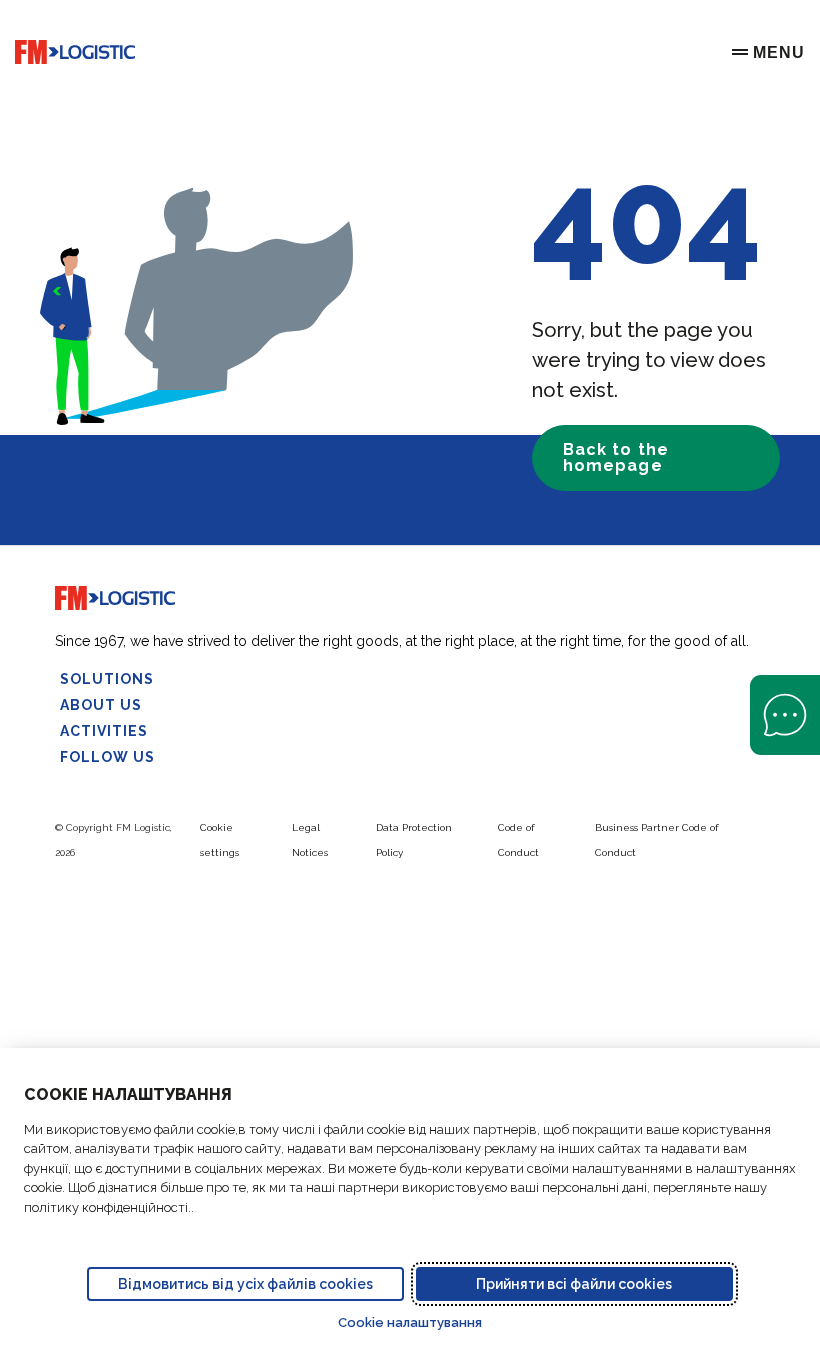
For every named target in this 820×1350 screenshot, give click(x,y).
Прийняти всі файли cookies (574, 1284)
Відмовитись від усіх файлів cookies (245, 1284)
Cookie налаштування (410, 1322)
